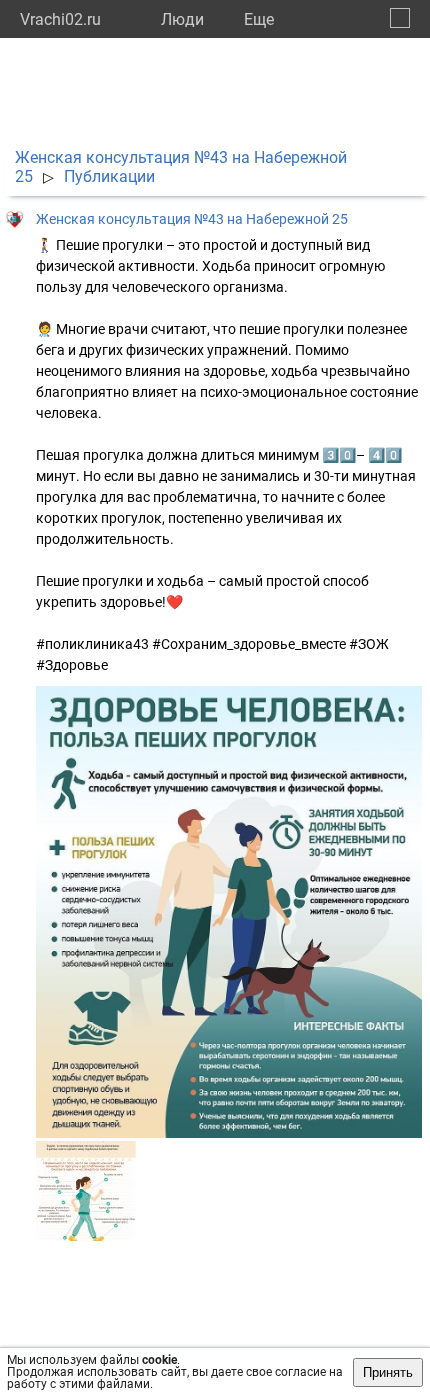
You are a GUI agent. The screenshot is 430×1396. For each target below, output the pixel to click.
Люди (182, 19)
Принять (388, 1372)
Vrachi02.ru (60, 19)
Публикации (109, 176)
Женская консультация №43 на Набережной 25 (192, 219)
